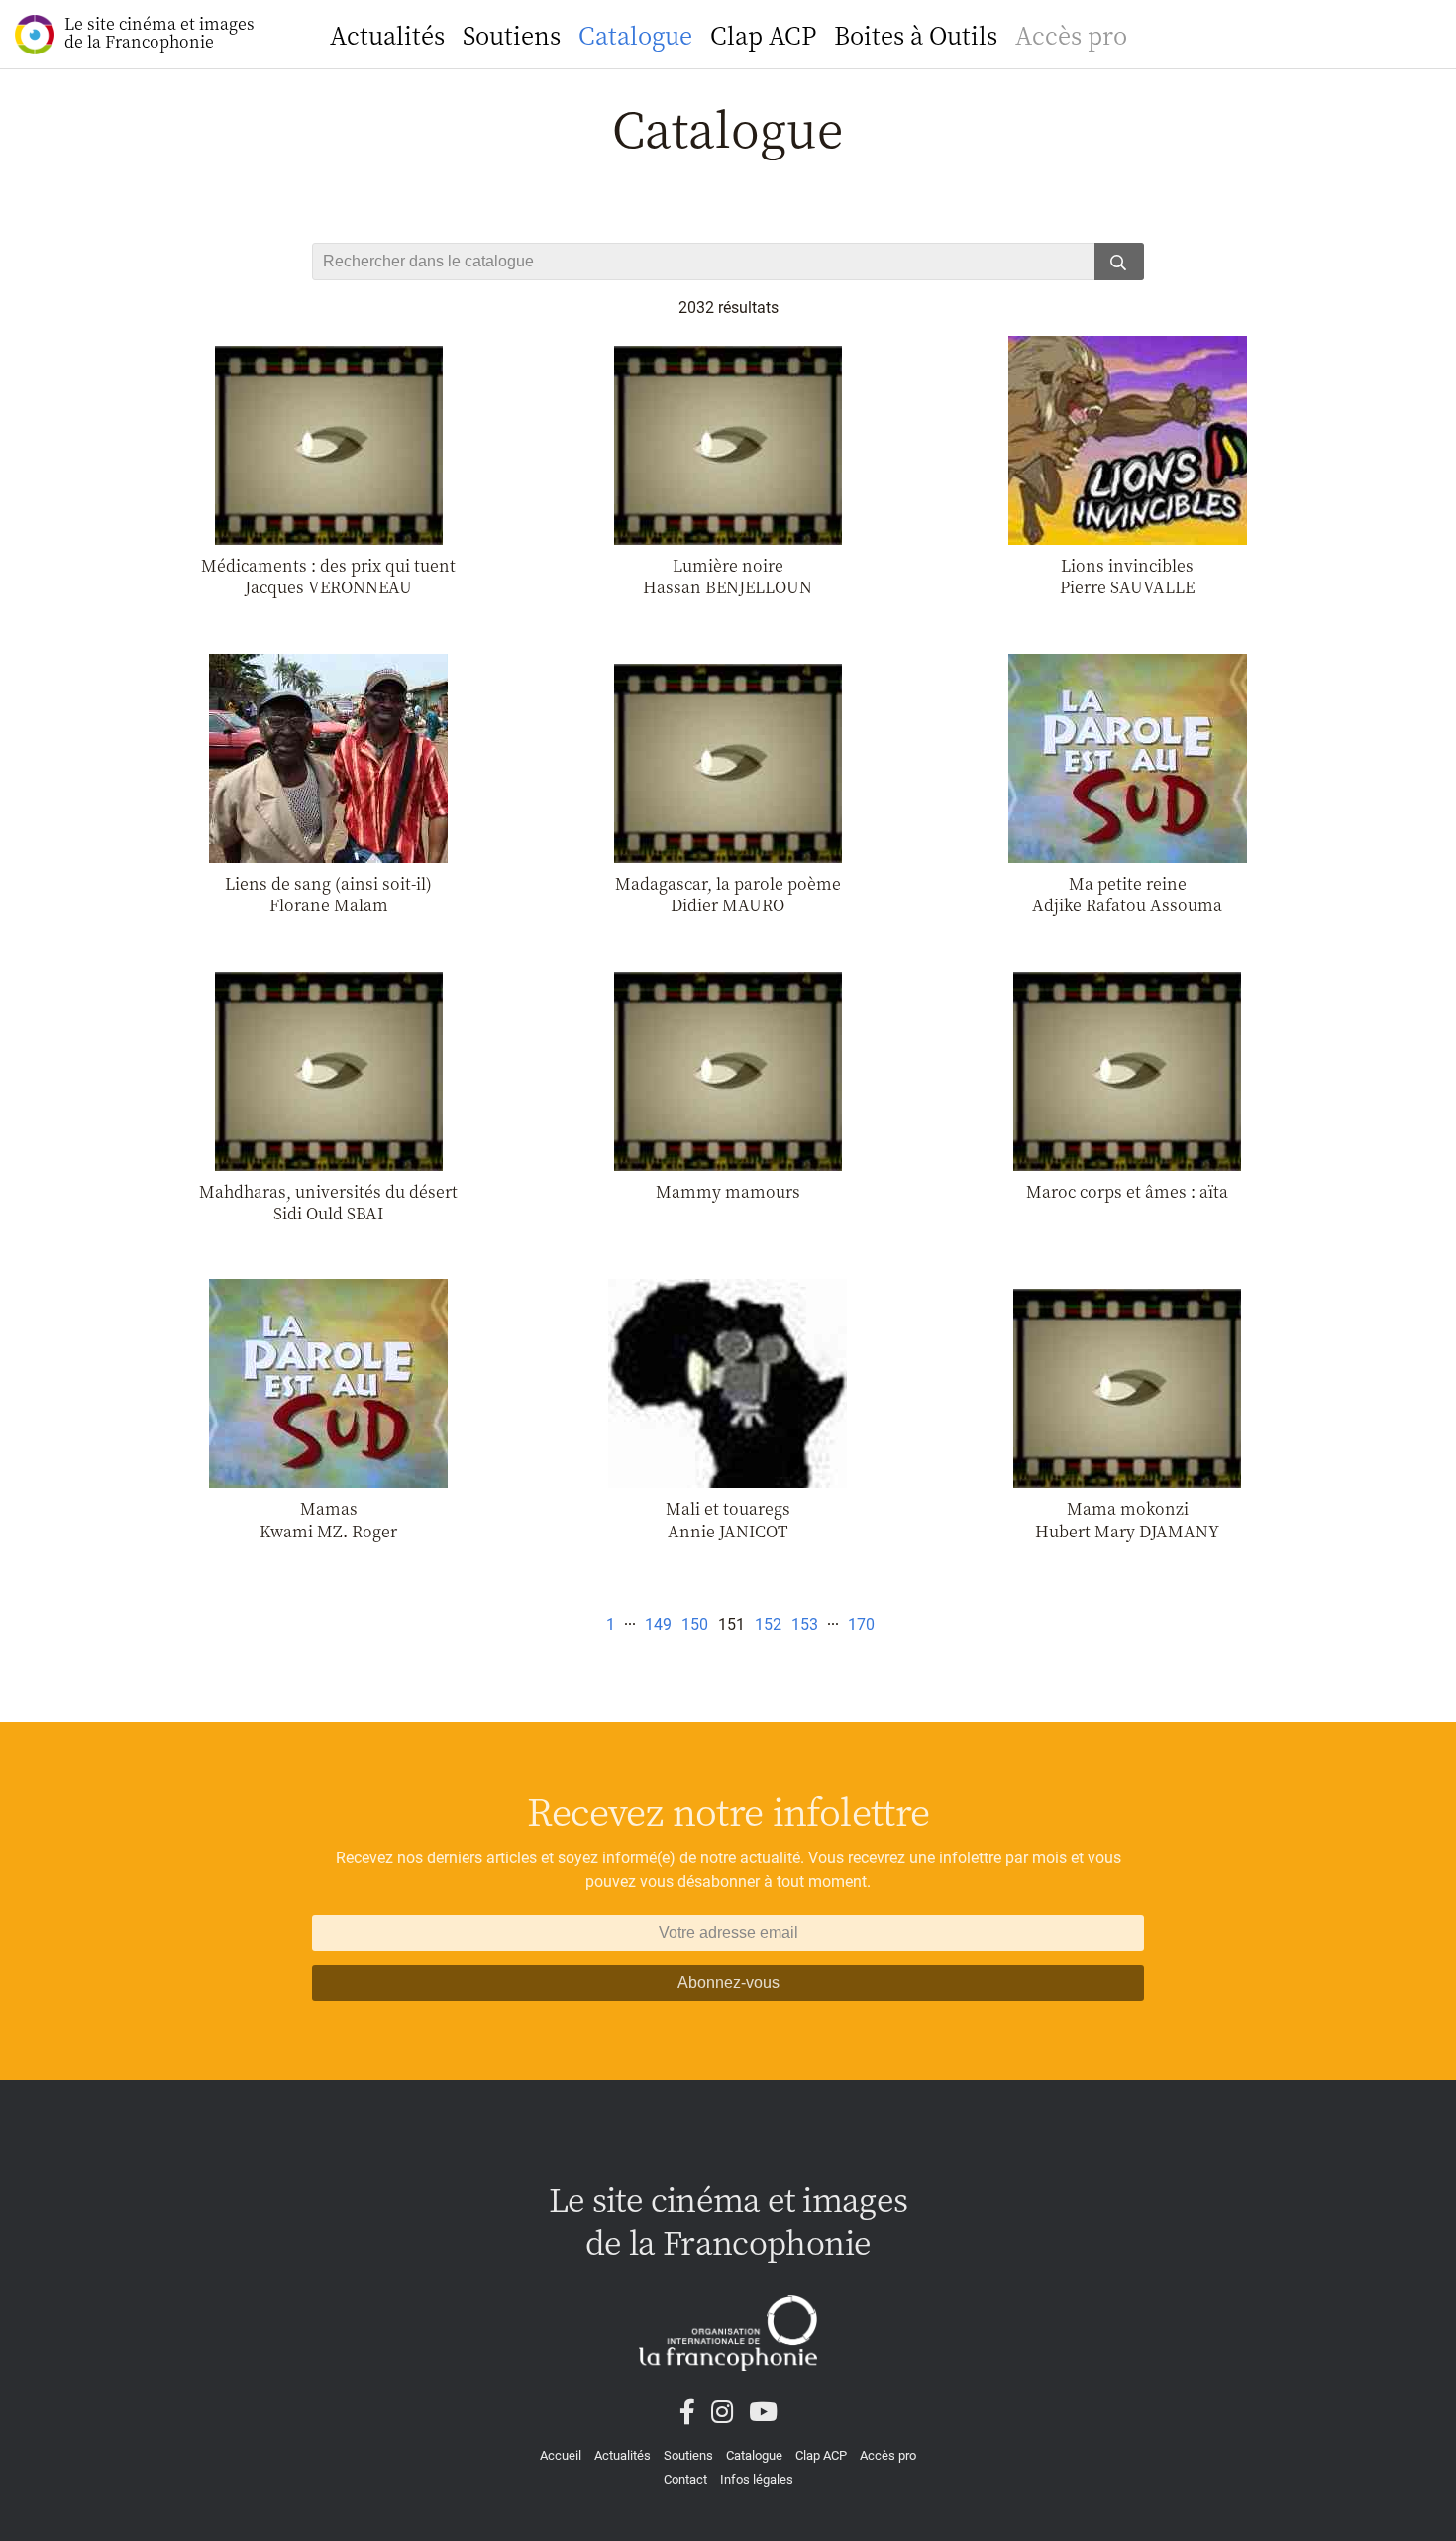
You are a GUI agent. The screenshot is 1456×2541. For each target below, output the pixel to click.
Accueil (561, 2455)
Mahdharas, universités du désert (328, 1191)
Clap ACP (763, 34)
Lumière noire (728, 565)
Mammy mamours (728, 1191)
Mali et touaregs (728, 1508)
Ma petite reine (1128, 883)
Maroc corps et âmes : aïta (1127, 1191)
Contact (685, 2479)
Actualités (387, 34)
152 (768, 1624)
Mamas (329, 1508)
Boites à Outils (916, 34)
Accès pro (1071, 34)
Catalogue (635, 34)
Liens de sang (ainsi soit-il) (328, 883)
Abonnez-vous (728, 1983)
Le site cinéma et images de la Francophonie (159, 32)
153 (805, 1624)
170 (861, 1624)
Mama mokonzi (1128, 1508)
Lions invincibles (1127, 565)
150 (695, 1624)
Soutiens (512, 34)
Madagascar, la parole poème (728, 883)
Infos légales (757, 2479)
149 (658, 1624)
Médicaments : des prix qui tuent (328, 565)
